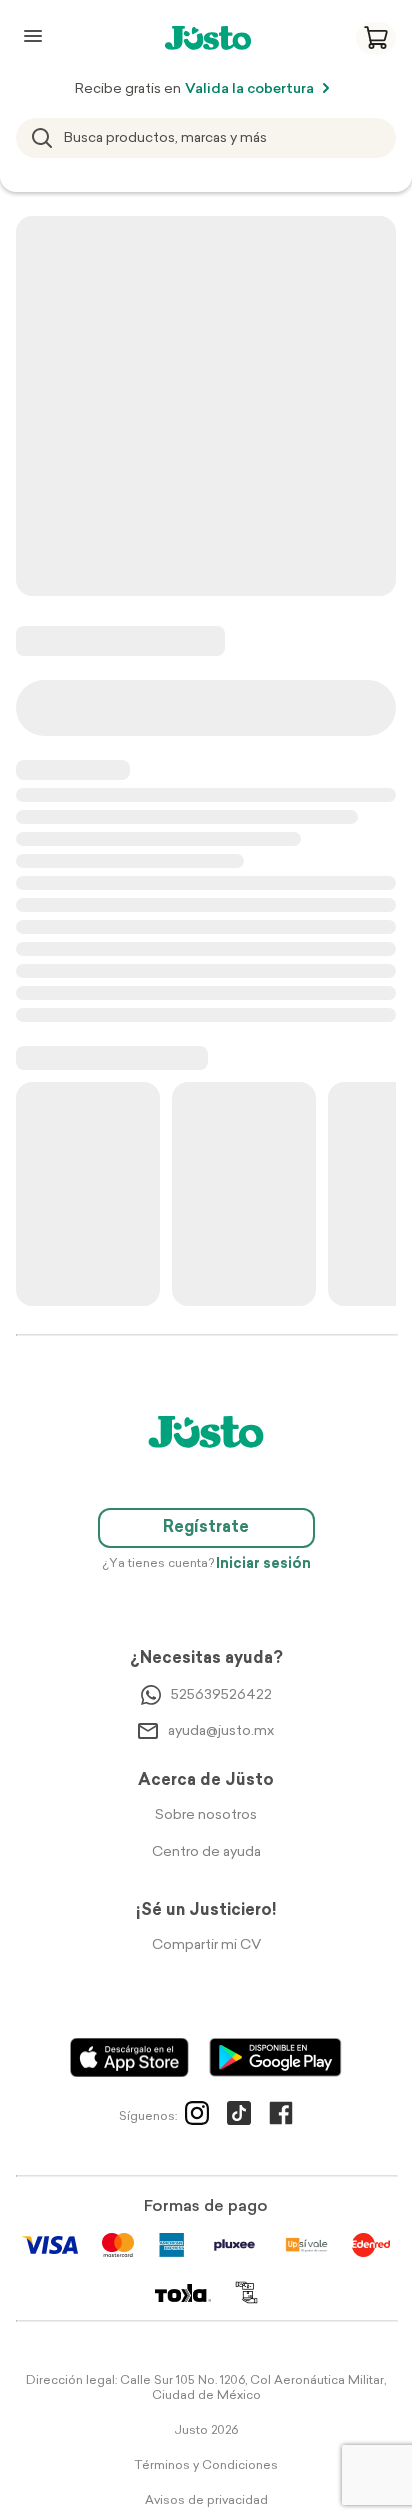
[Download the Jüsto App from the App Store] (129, 2057)
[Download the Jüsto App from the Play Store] (275, 2057)
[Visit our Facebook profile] (281, 2117)
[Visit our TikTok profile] (239, 2117)
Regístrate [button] (206, 1528)
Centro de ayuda (206, 1852)
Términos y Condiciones (206, 2466)
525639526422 (221, 1695)
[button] (376, 38)
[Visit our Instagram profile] (197, 2117)
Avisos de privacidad (206, 2501)
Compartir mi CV (206, 1945)
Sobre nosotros (206, 1815)
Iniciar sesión (263, 1564)
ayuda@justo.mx (221, 1731)
